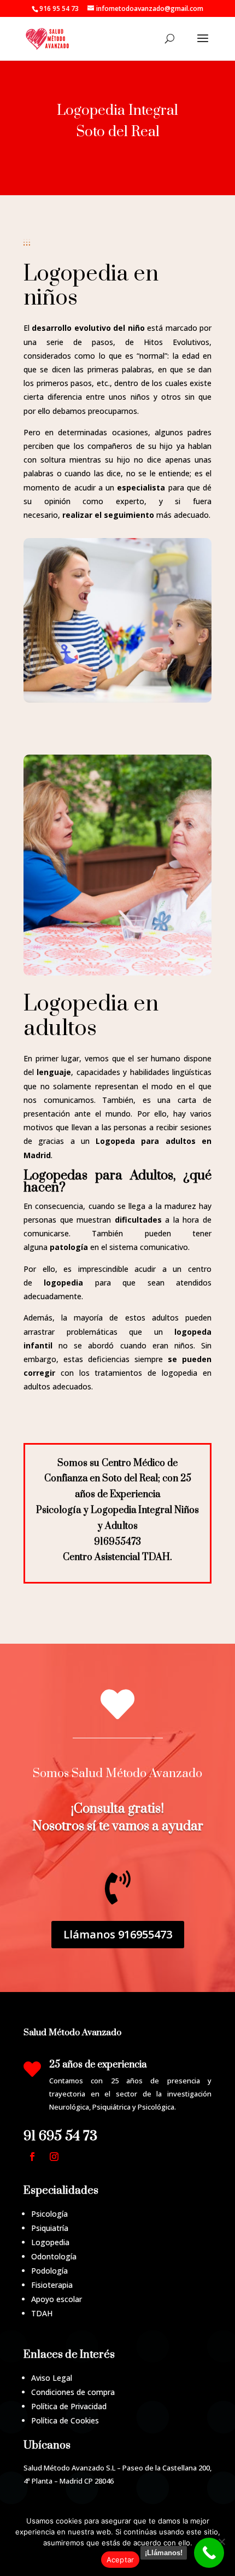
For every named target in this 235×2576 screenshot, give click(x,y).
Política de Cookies (65, 2420)
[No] (221, 2542)
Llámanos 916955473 (118, 1934)
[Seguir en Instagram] (54, 2157)
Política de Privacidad (69, 2406)
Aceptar (121, 2560)
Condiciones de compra (73, 2392)
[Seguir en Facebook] (32, 2157)
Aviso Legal (52, 2378)
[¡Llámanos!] (209, 2553)
